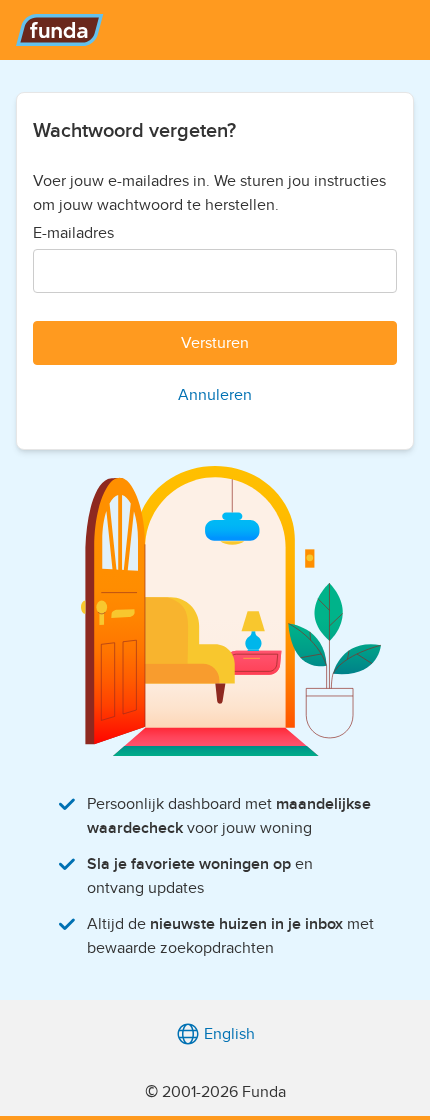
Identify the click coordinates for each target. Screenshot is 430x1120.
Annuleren (215, 395)
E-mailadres (73, 233)
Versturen (215, 343)
